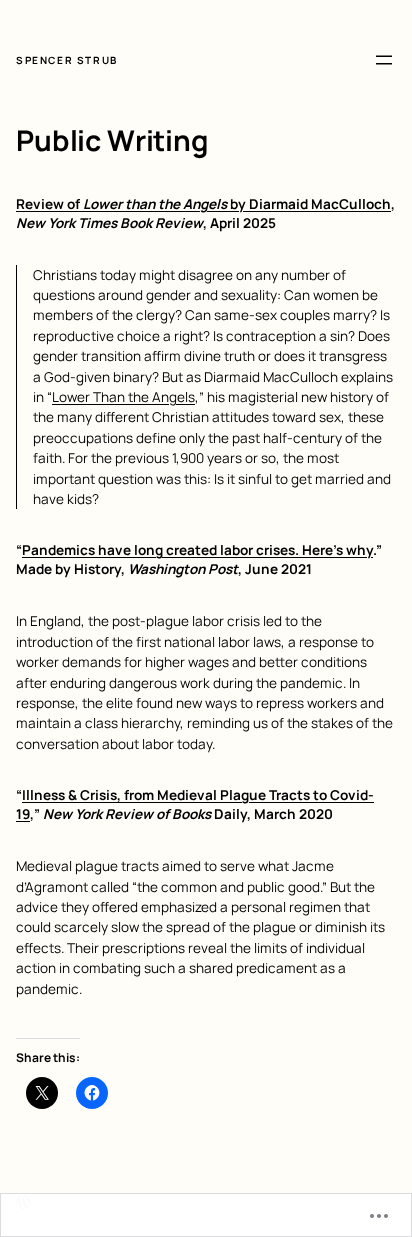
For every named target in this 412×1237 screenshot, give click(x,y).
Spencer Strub (67, 60)
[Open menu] (384, 60)
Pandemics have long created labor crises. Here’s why (197, 550)
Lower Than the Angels (123, 397)
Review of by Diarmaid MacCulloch (203, 204)
